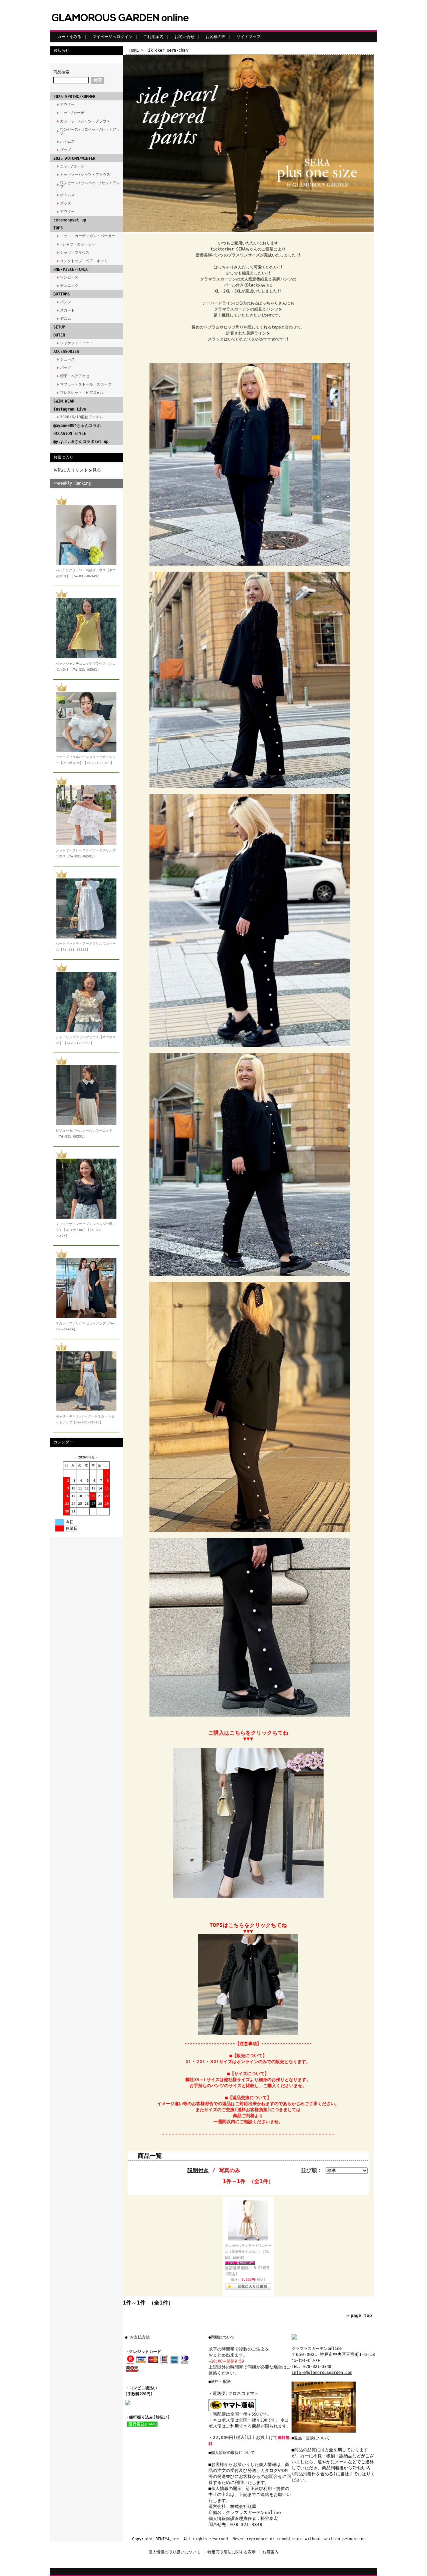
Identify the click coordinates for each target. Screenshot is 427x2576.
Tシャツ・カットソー (78, 244)
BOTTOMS (62, 294)
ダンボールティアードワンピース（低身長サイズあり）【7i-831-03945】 (248, 2252)
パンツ (66, 302)
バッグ (66, 368)
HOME (134, 50)
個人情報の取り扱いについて (174, 2552)
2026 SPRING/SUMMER (74, 97)
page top (361, 2315)
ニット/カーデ (72, 113)
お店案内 (271, 2552)
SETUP (59, 327)
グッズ (66, 150)
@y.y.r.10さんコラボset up (81, 442)
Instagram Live (70, 409)
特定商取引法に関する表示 (232, 2552)
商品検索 (61, 72)
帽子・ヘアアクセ (75, 376)
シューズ (67, 359)
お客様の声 (216, 37)
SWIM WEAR (64, 401)
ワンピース (69, 277)
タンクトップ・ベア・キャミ (84, 261)
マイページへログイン (112, 37)
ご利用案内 (153, 37)
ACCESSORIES (66, 352)
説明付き (198, 2170)
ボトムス (67, 142)
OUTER (59, 335)
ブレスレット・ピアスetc (82, 393)
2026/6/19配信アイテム (82, 417)
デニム (66, 319)
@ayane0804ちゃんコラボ (77, 426)
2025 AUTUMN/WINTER (74, 158)
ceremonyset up (70, 220)
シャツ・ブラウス (75, 253)
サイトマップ (249, 37)
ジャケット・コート (77, 343)
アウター (67, 105)
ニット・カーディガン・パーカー (88, 236)
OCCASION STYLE (70, 434)
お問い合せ (184, 37)
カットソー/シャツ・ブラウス (85, 121)
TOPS (58, 228)
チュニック (69, 286)
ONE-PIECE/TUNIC (71, 269)
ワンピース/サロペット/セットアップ (90, 131)
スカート (67, 310)
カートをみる (69, 37)
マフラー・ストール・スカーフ (86, 384)
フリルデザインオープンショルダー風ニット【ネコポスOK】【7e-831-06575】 (86, 1230)
